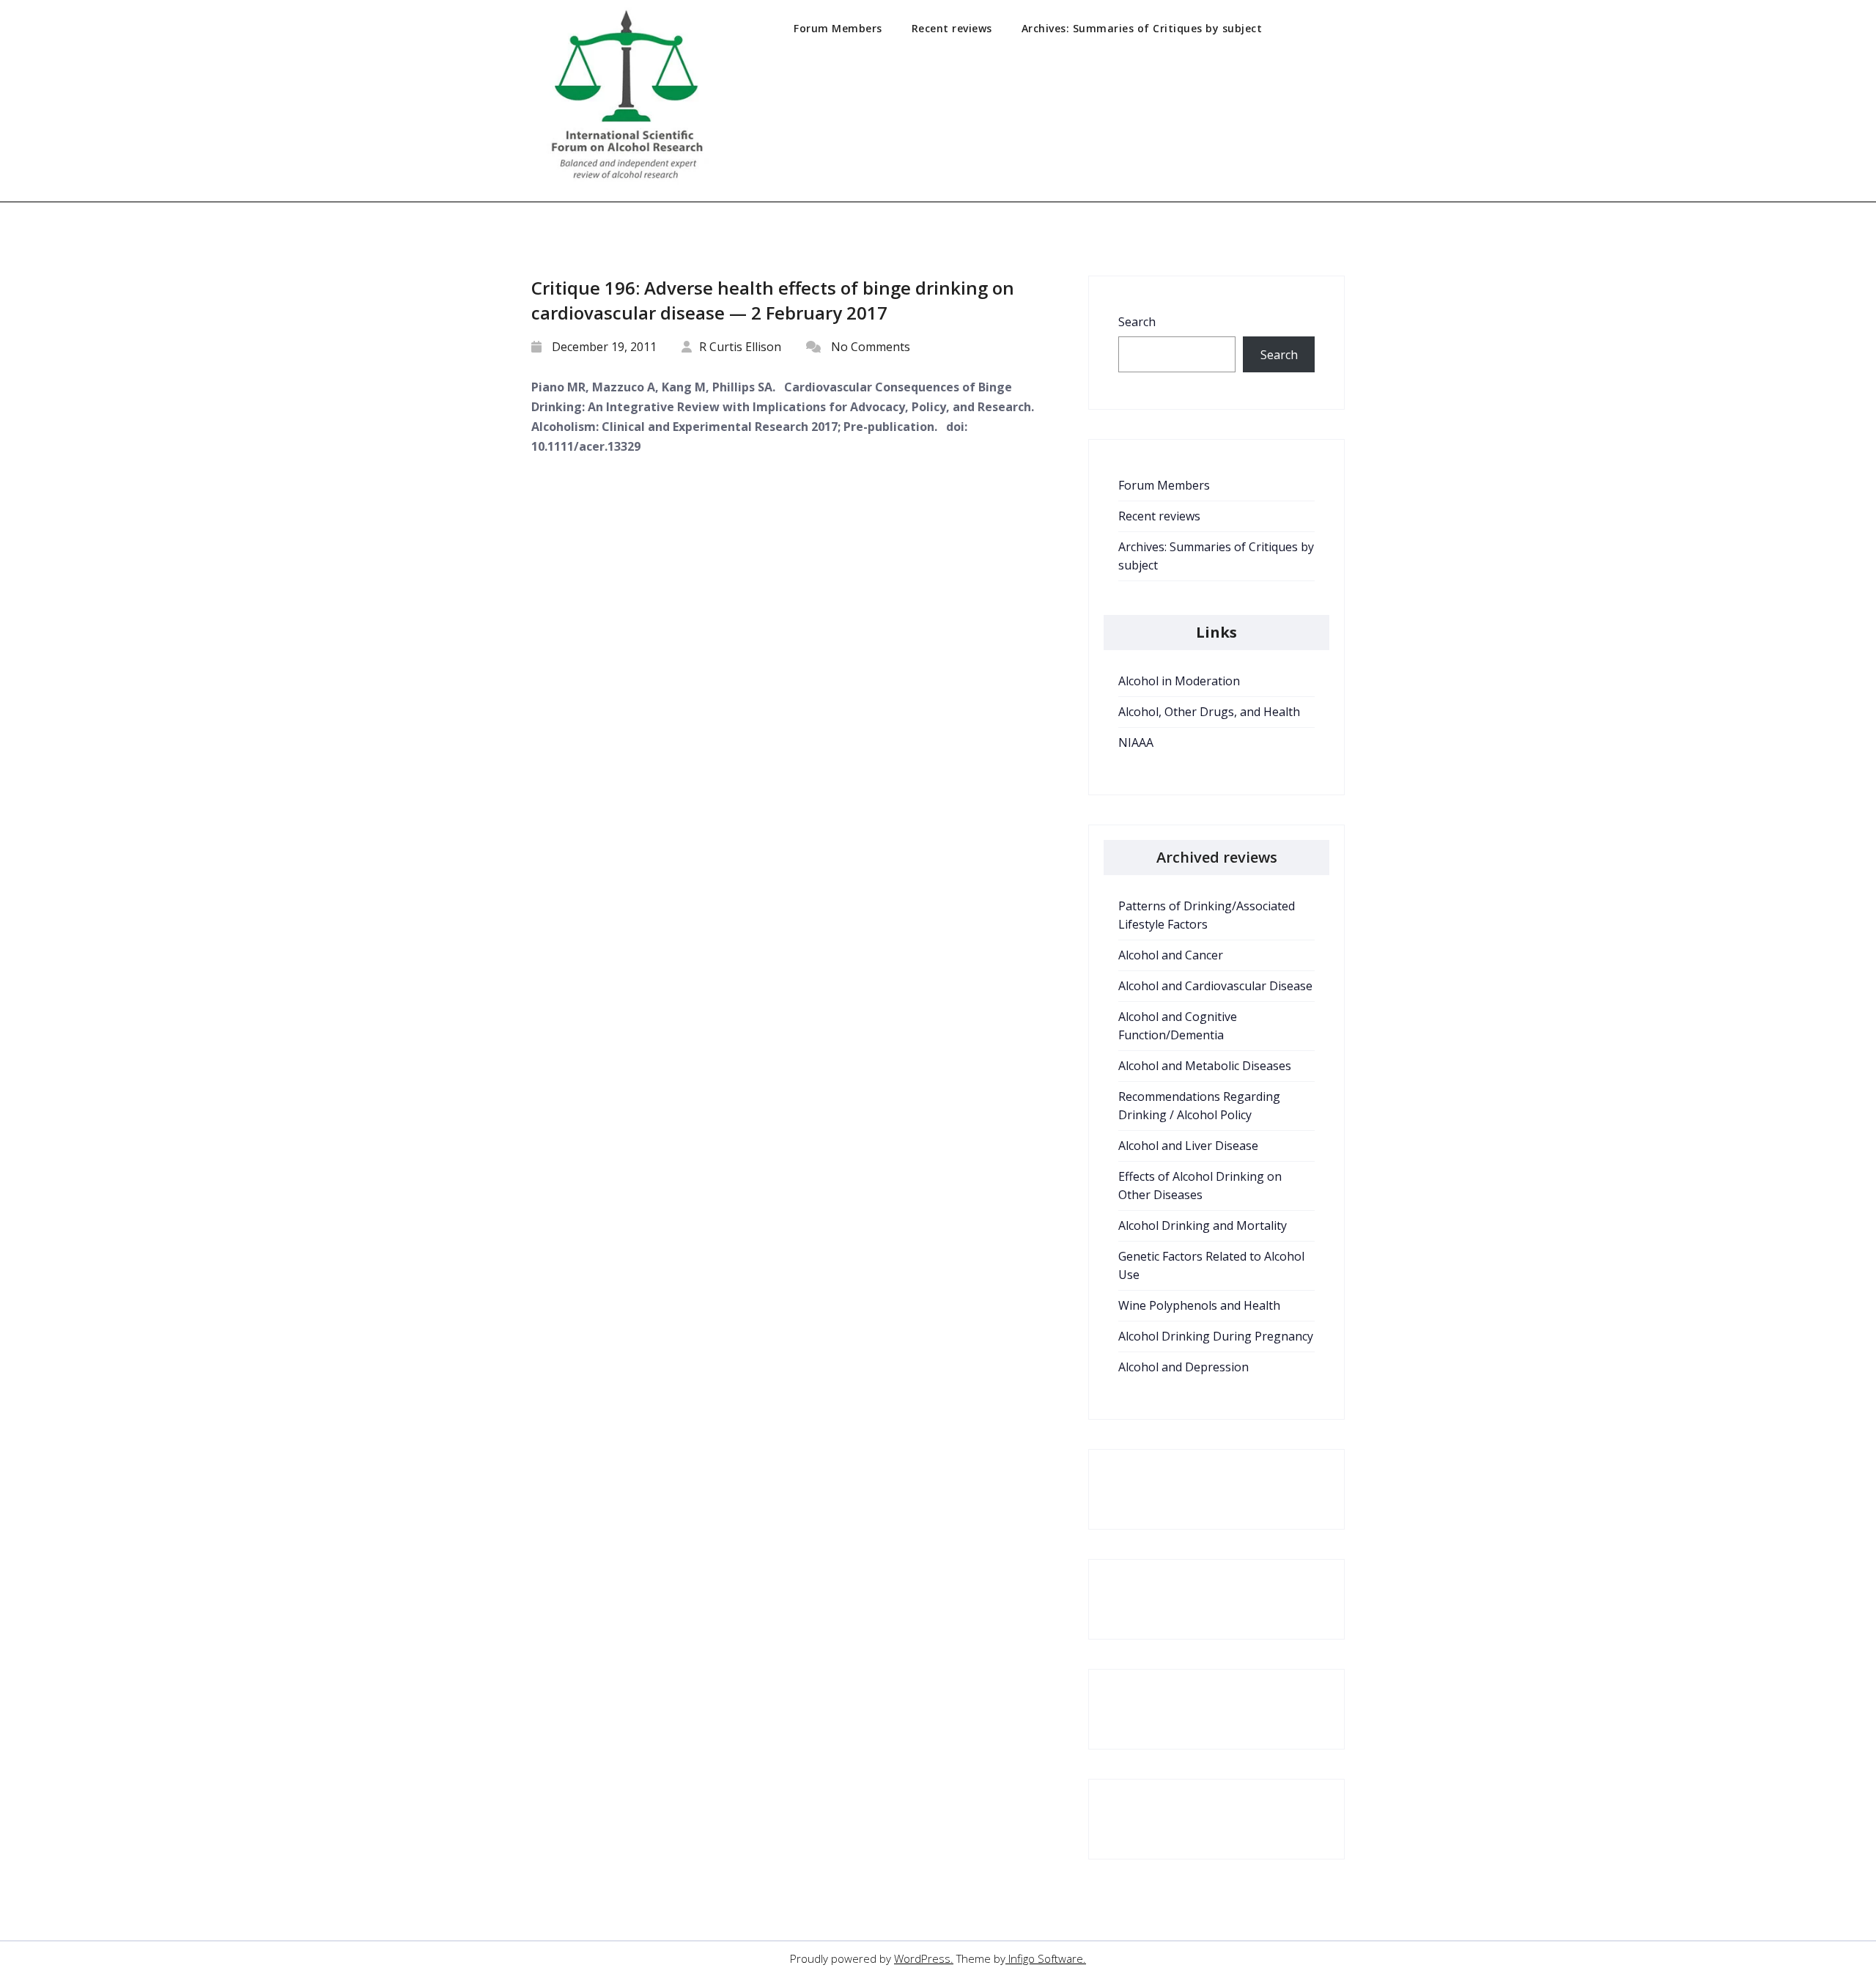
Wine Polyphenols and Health (1199, 1305)
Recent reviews (952, 28)
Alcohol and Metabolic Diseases (1205, 1066)
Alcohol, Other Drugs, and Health (1209, 712)
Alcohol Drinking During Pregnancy (1216, 1336)
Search (1137, 322)
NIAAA (1136, 742)
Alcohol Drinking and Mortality (1203, 1225)
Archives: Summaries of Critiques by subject (1142, 28)
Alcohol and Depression (1183, 1367)
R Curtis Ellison (740, 347)
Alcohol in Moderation (1179, 681)
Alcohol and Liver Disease (1188, 1146)
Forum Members (838, 28)
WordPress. (924, 1958)
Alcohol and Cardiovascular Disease (1215, 986)
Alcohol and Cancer (1171, 955)
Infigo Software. (1046, 1958)
